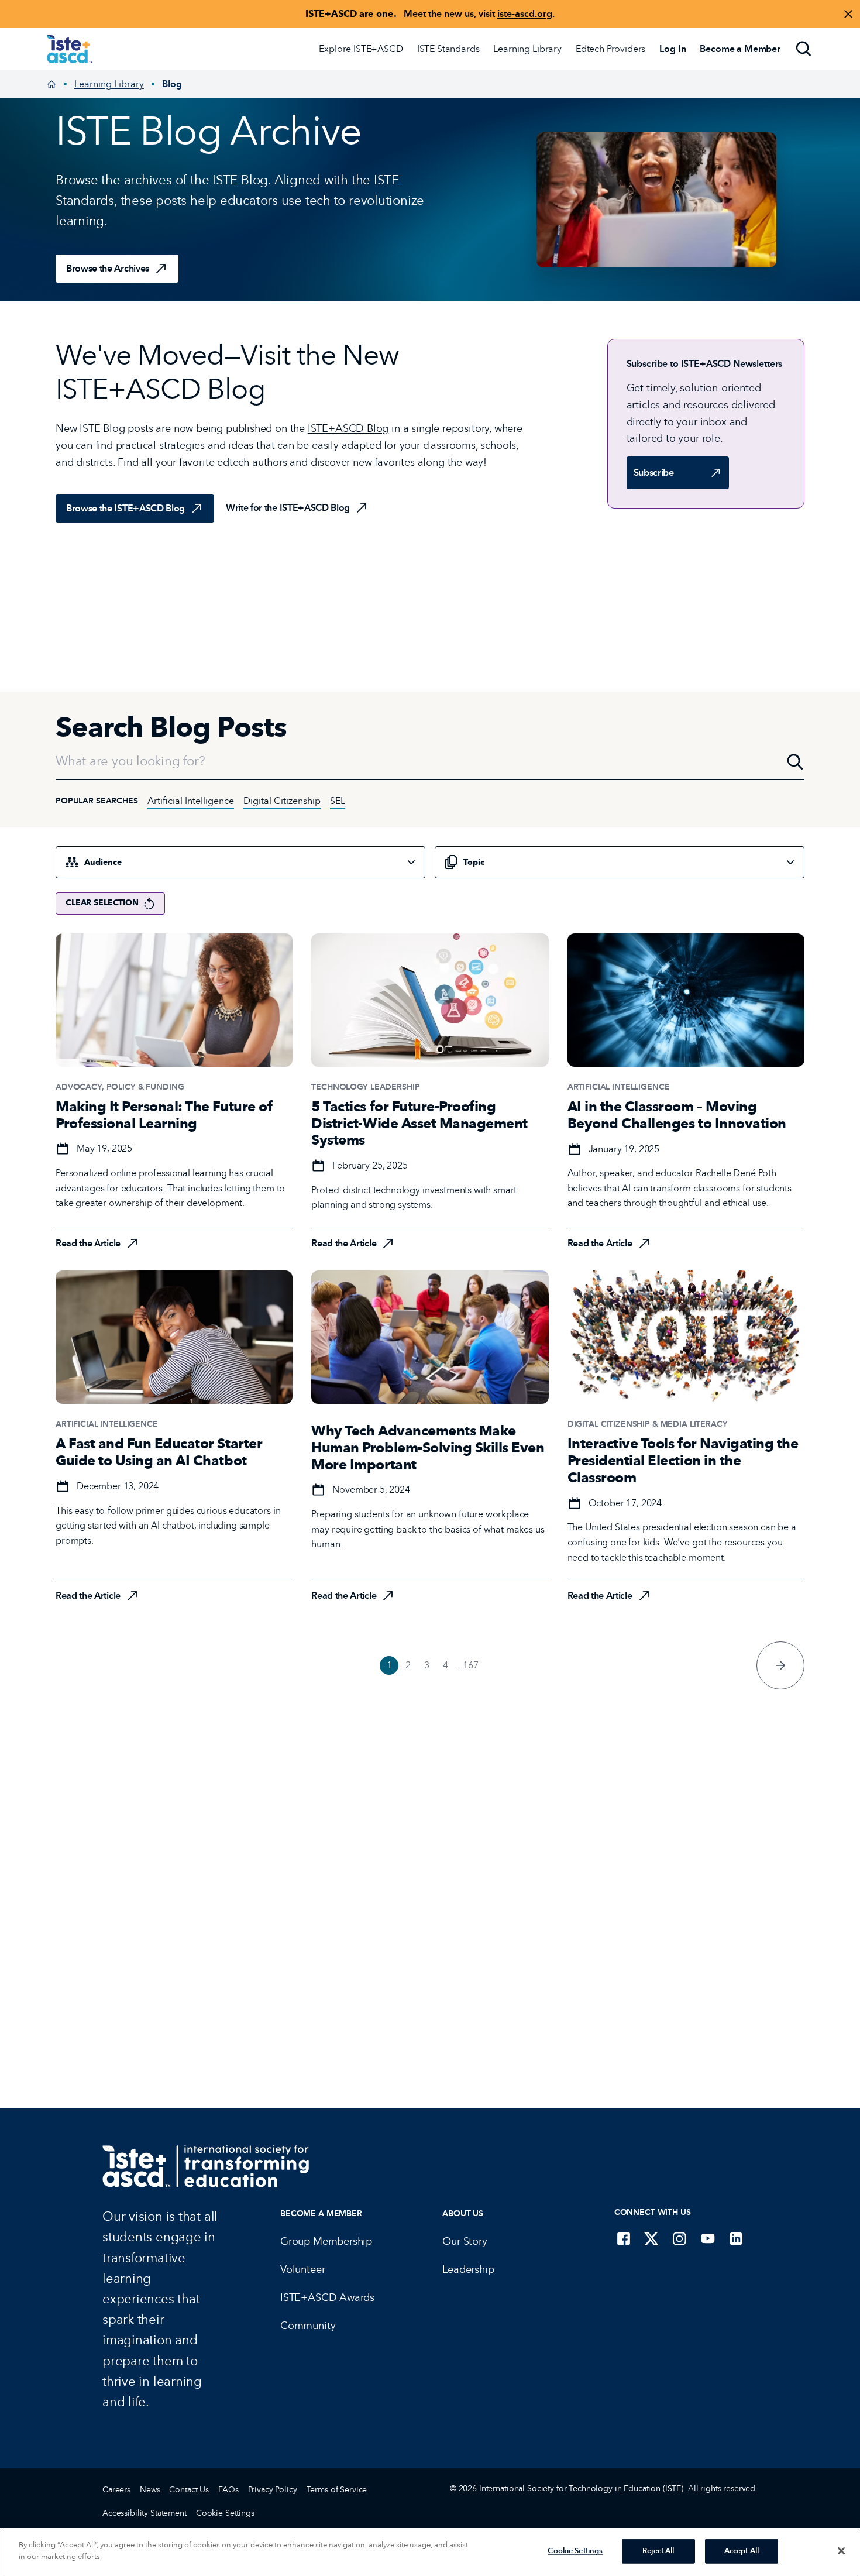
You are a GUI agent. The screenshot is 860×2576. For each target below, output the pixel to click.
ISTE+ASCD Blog (348, 428)
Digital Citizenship (282, 801)
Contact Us (189, 2490)
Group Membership (326, 2241)
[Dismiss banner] (848, 14)
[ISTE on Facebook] (624, 2238)
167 (471, 1665)
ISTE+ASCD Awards (327, 2297)
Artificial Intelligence (191, 801)
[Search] (804, 49)
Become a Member (321, 2213)
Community (308, 2326)
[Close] (841, 2551)
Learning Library (527, 49)
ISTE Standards (448, 49)
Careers (116, 2490)
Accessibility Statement (145, 2513)
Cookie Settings (225, 2513)
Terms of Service (337, 2490)
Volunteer (302, 2269)
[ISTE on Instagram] (680, 2238)
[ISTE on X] (652, 2238)
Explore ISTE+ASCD (361, 49)
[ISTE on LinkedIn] (736, 2238)
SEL (338, 801)
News (150, 2490)
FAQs (228, 2490)
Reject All (658, 2551)
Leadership (468, 2269)
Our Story (465, 2241)
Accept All (742, 2551)
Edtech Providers (610, 49)
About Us (463, 2213)
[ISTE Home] (70, 49)
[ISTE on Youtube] (708, 2238)
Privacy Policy (273, 2490)
